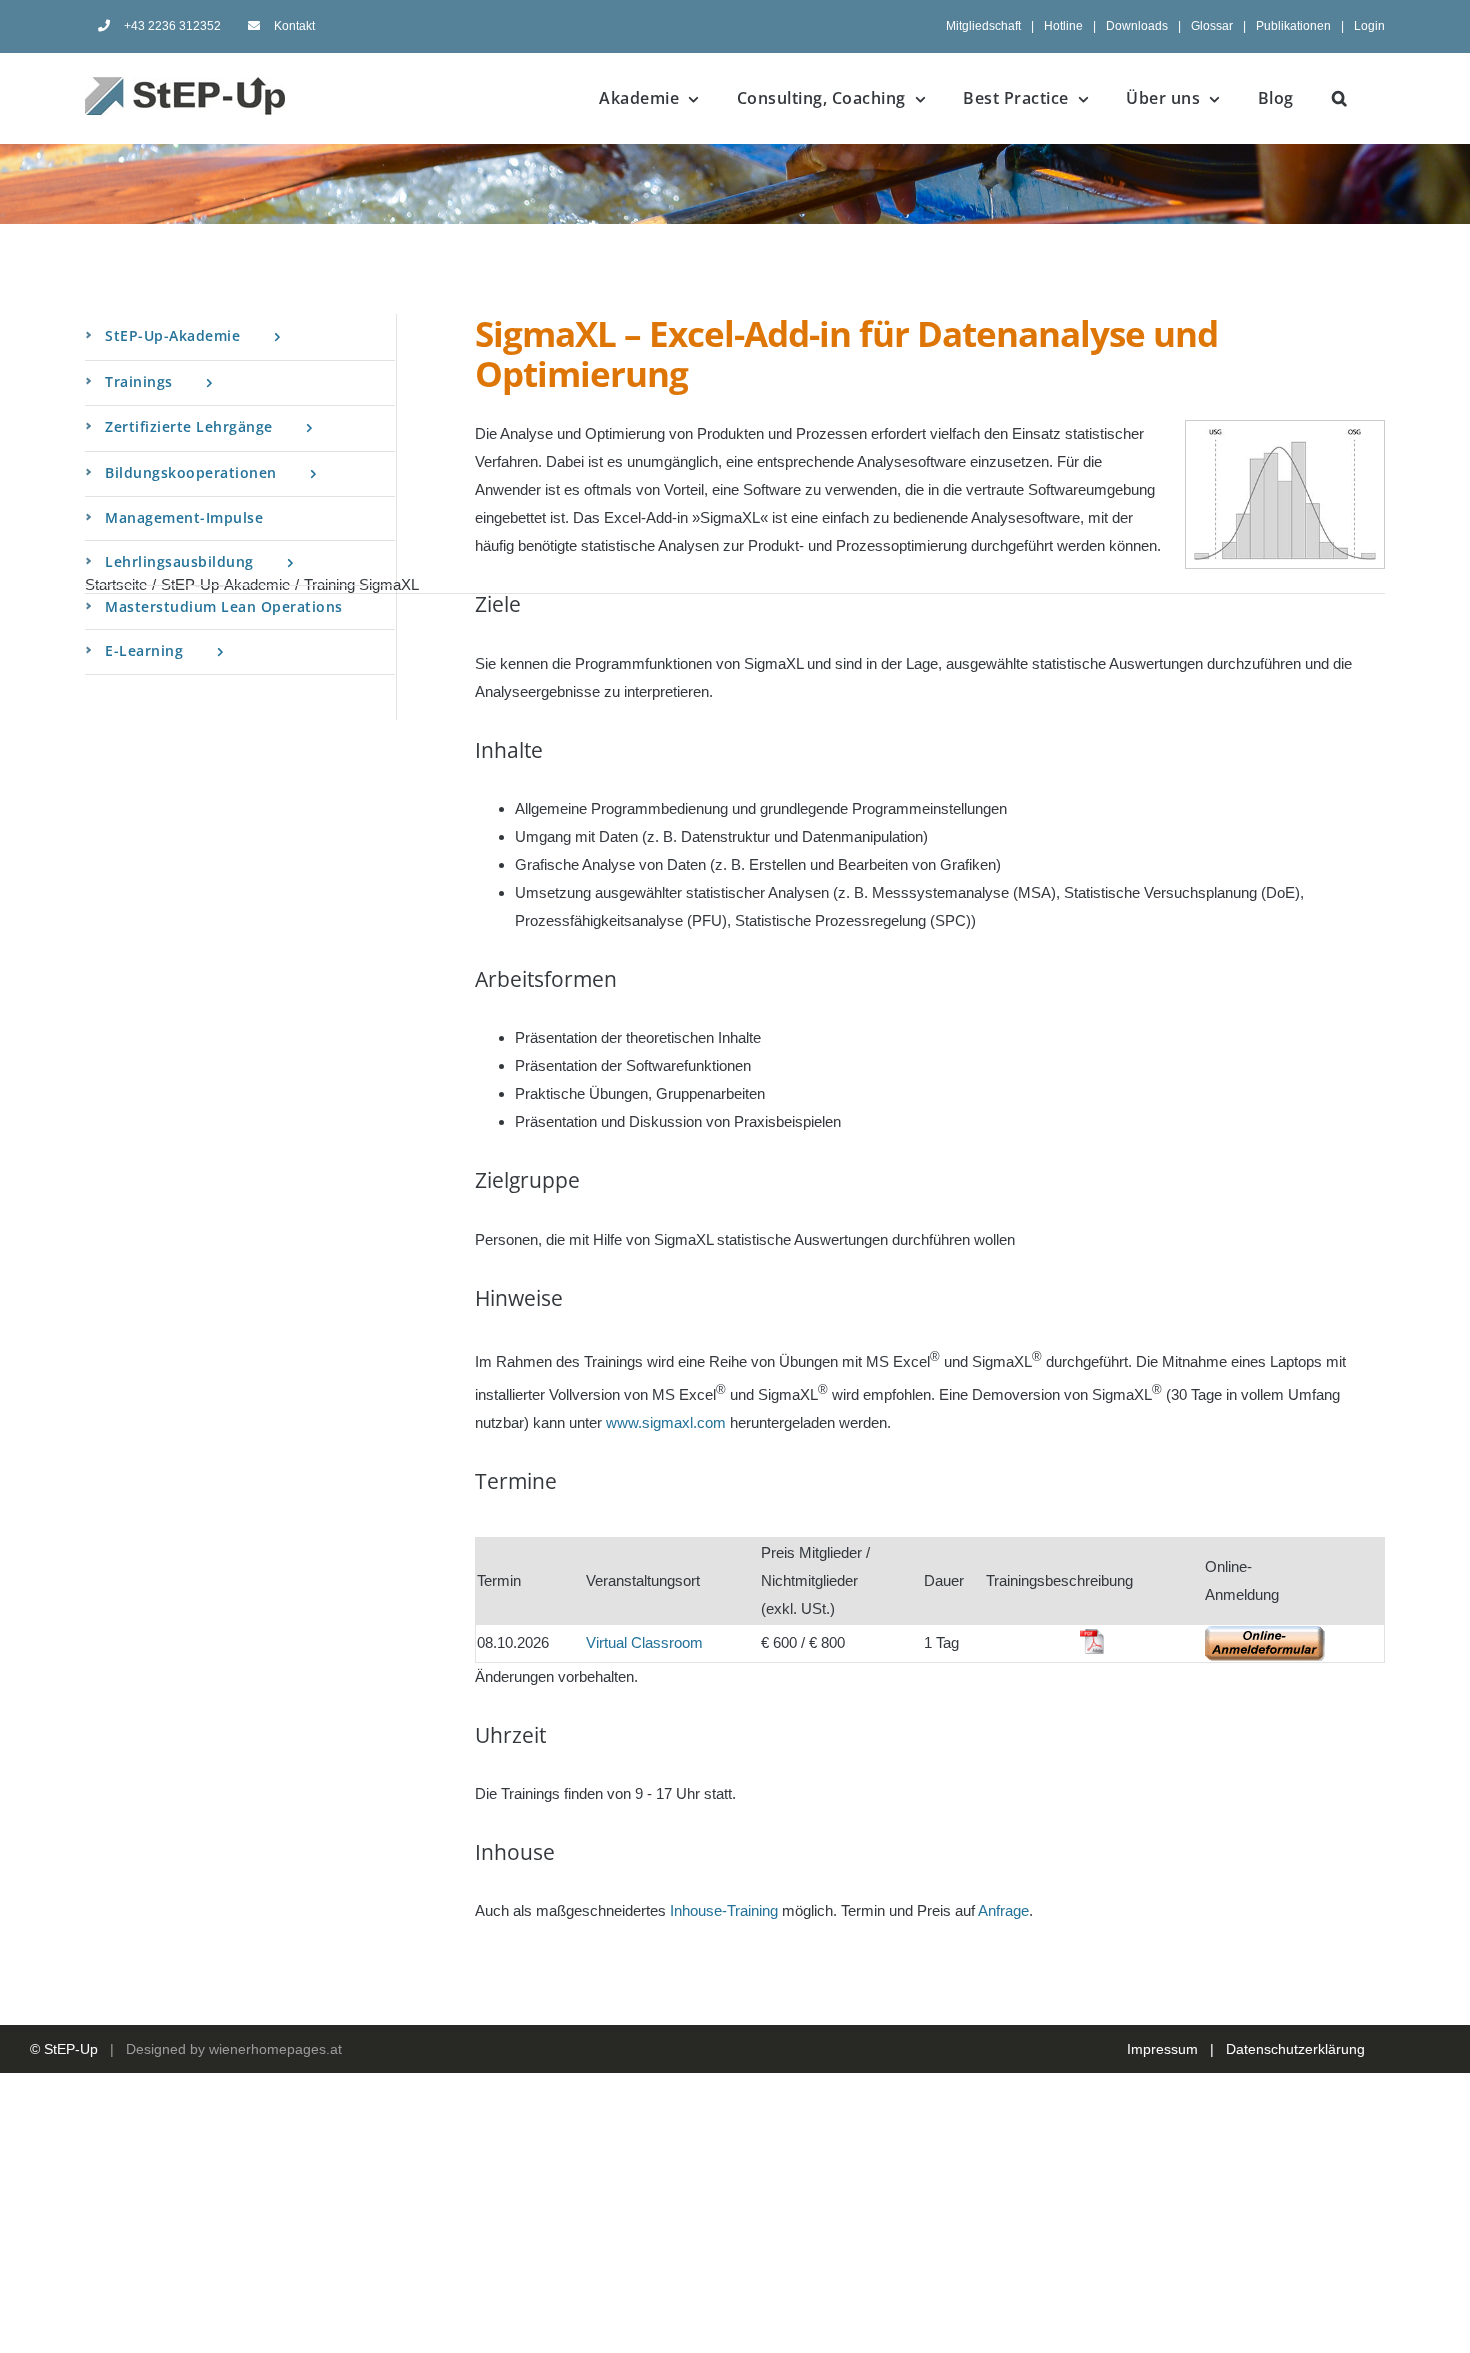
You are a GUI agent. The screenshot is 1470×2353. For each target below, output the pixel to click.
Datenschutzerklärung (1295, 2049)
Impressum (1162, 2049)
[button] (1340, 98)
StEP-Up (71, 2049)
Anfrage (1003, 1910)
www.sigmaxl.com (666, 1422)
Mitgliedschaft (983, 26)
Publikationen (1293, 26)
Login (1369, 26)
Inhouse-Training (724, 1910)
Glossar (1212, 26)
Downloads (1137, 26)
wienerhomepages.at (275, 2049)
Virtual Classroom (644, 1642)
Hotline (1063, 26)
